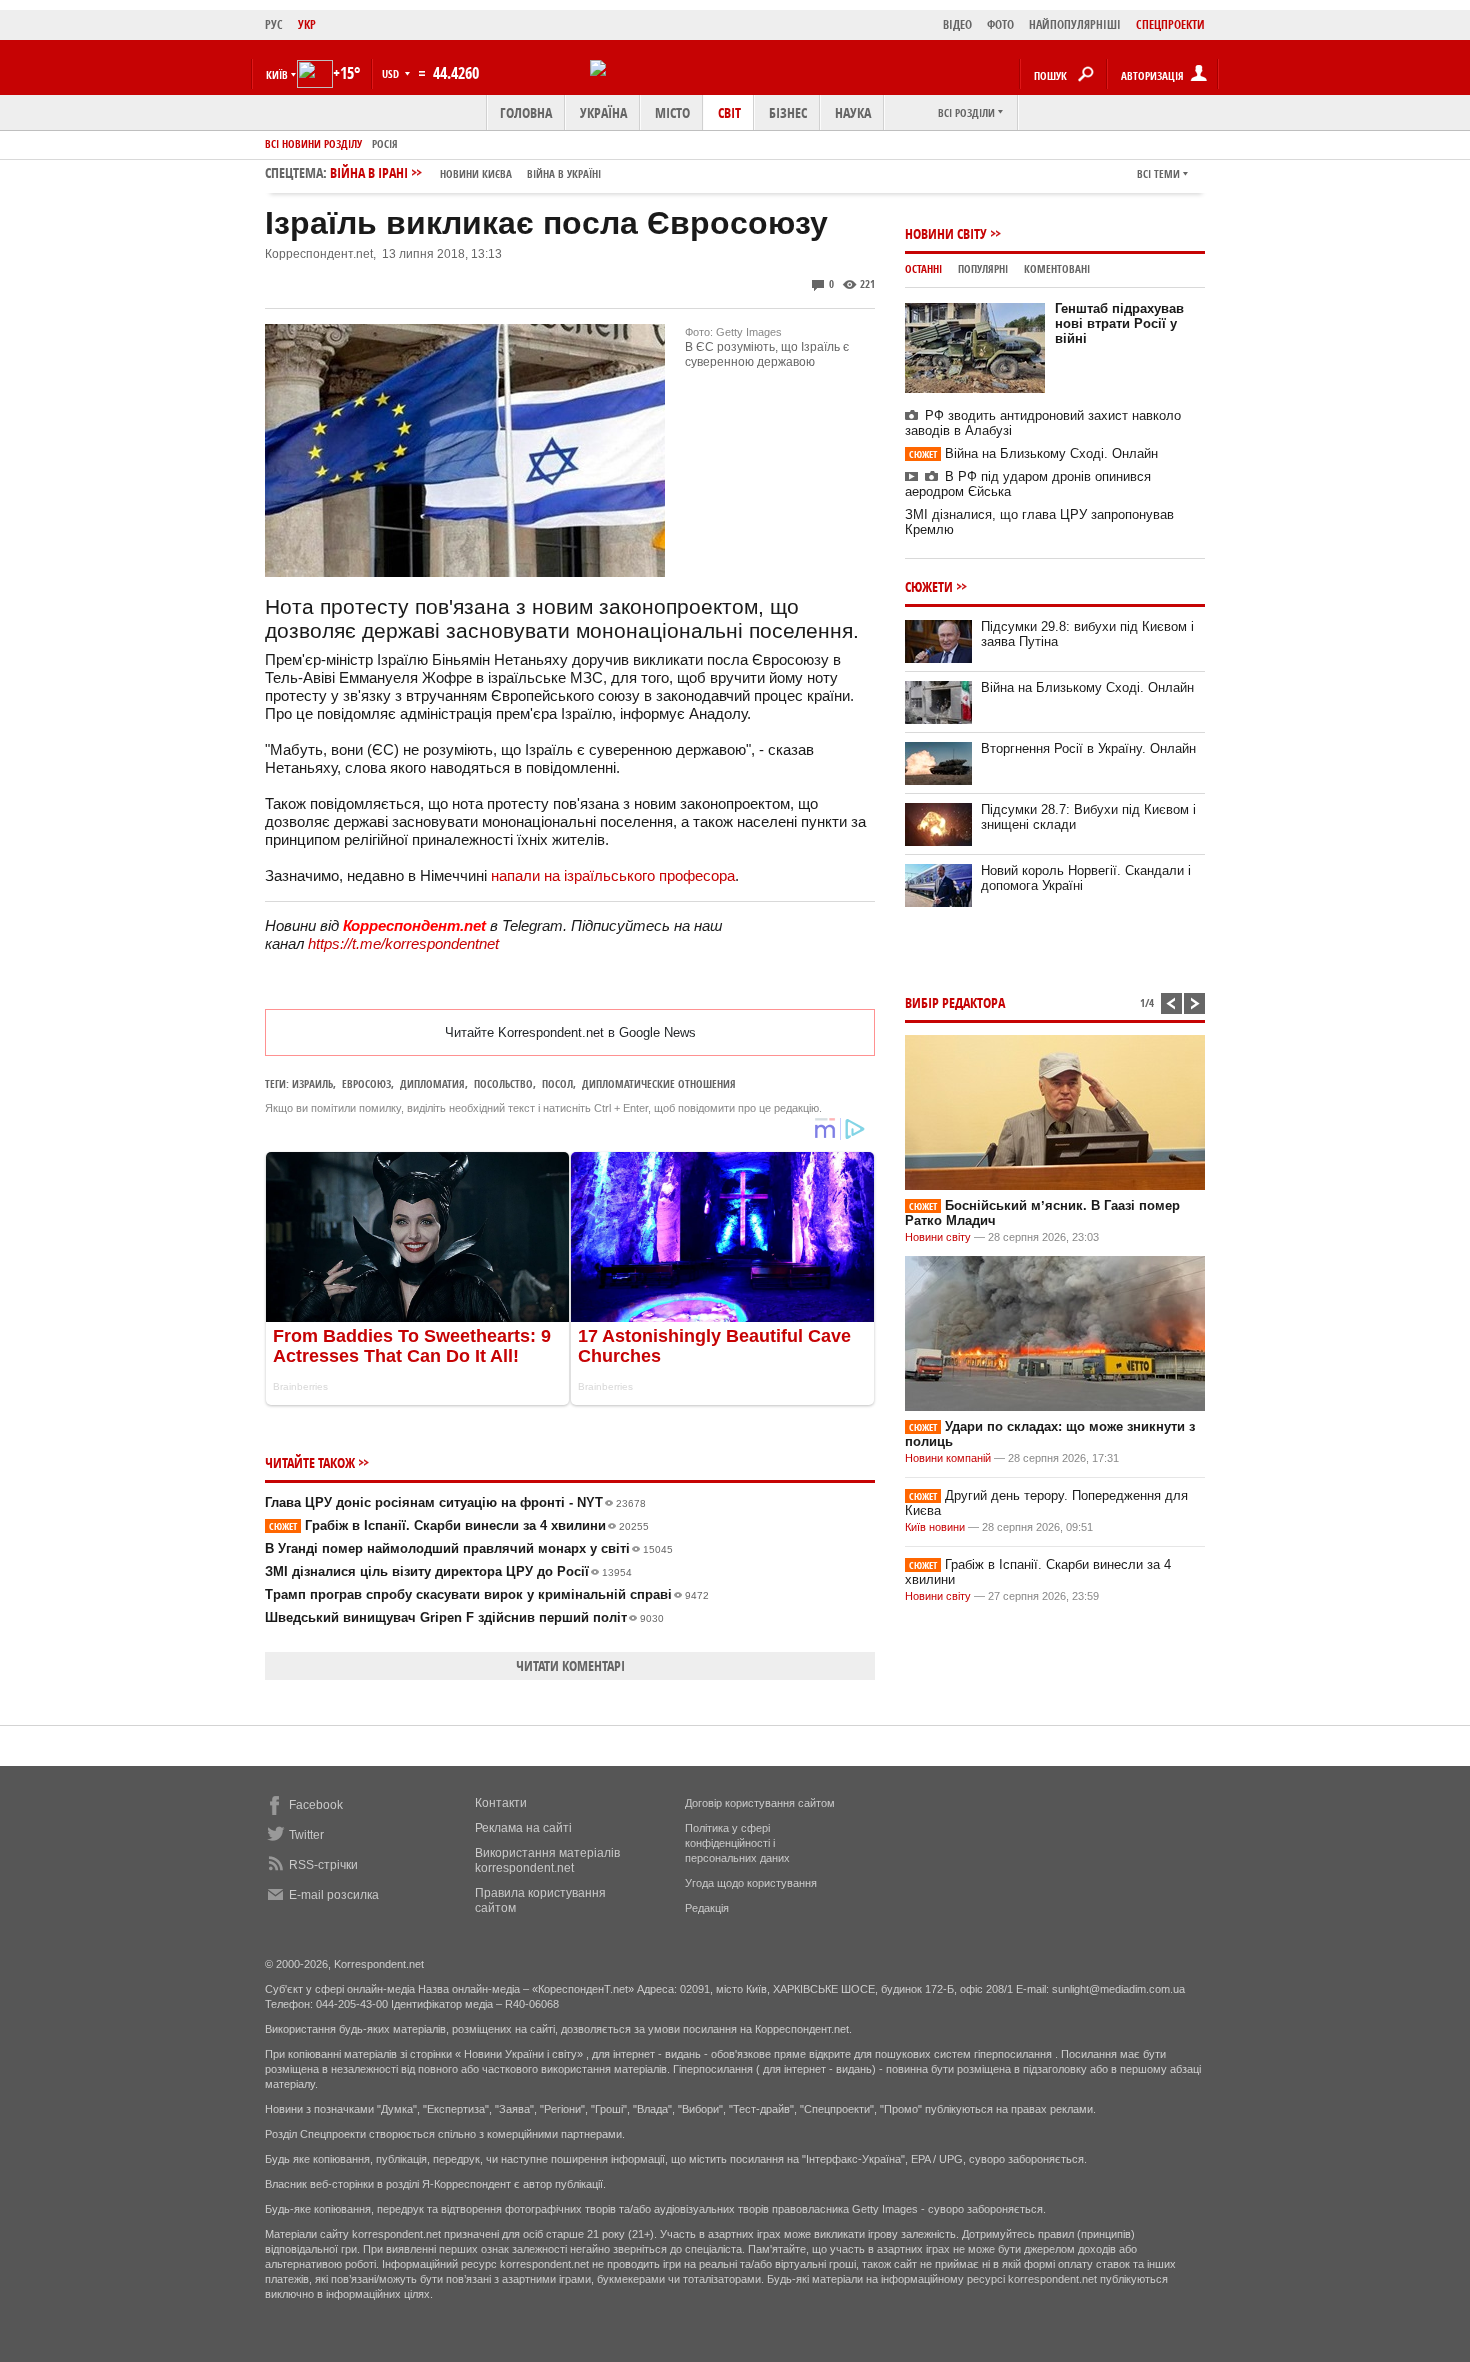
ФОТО (1000, 24)
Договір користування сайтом (760, 1803)
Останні (923, 268)
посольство (503, 1083)
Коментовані (1057, 268)
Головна (526, 112)
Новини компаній (948, 1458)
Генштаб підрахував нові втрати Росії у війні (1119, 323)
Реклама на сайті (523, 1828)
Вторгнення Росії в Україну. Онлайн (1088, 748)
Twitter (306, 1835)
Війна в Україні (564, 173)
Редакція (707, 1908)
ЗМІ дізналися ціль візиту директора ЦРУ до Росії (448, 1571)
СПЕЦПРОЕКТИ (1170, 24)
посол (557, 1083)
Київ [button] (277, 74)
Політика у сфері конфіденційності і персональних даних (737, 1843)
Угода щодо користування (751, 1883)
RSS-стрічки (323, 1865)
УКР (307, 24)
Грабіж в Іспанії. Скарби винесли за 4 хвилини (459, 1525)
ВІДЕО (957, 24)
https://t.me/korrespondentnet (403, 943)
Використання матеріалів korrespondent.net (547, 1860)
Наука (853, 112)
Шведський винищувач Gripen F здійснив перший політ (464, 1617)
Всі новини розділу (313, 143)
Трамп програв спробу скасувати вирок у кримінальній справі (487, 1594)
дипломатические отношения (659, 1083)
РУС (274, 24)
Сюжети (929, 586)
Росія (385, 143)
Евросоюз (366, 1083)
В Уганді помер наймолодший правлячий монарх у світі (469, 1548)
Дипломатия (432, 1083)
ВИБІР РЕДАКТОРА (955, 1002)
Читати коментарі (570, 1665)
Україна (603, 112)
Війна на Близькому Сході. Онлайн (1033, 453)
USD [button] (392, 73)
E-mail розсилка (334, 1895)
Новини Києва (476, 173)
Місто (672, 112)
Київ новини (935, 1527)
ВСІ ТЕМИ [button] (1158, 173)
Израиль (312, 1083)
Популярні (983, 268)
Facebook (316, 1805)
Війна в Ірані (465, 172)
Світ (729, 112)
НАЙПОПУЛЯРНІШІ (1075, 24)
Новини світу (946, 233)
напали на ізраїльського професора (613, 875)
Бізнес (788, 112)
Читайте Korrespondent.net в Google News (570, 1032)
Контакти (501, 1803)
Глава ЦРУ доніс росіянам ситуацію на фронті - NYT (455, 1502)
